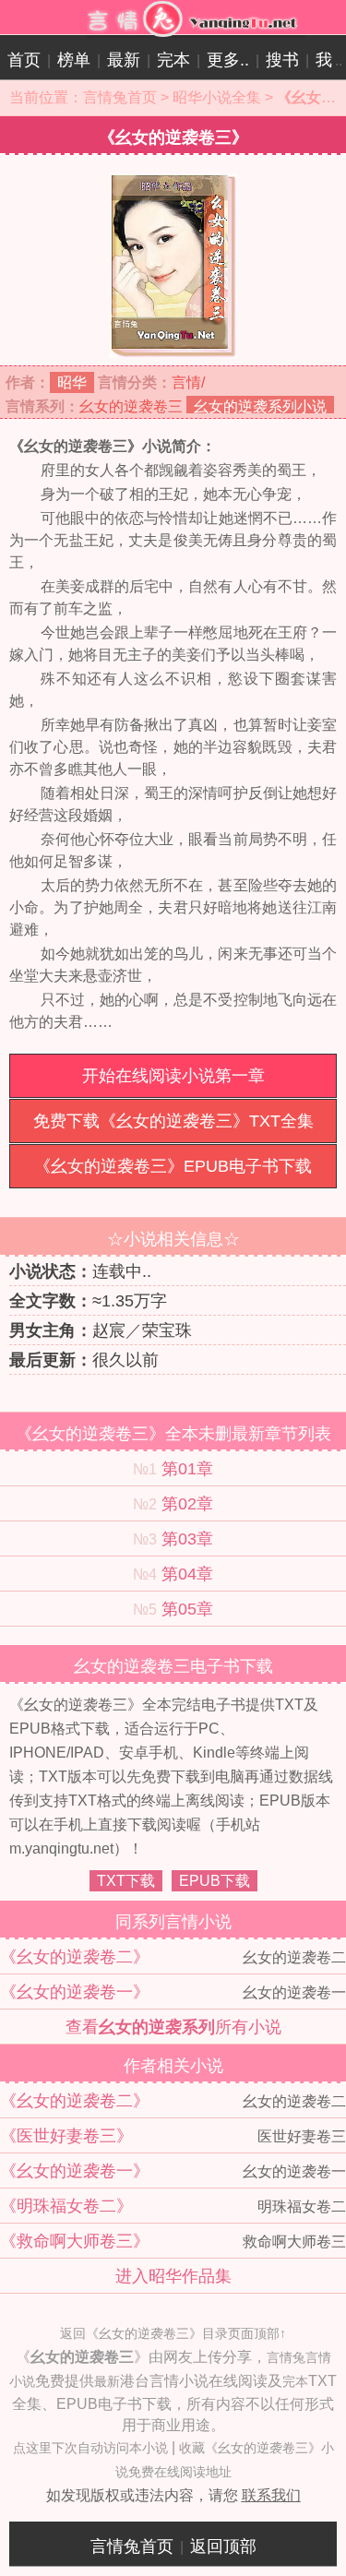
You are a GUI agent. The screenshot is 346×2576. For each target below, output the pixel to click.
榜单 (74, 60)
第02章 (187, 1504)
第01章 (187, 1469)
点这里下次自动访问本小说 (90, 2448)
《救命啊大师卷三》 (75, 2241)
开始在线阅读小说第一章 (173, 1076)
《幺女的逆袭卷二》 (75, 1957)
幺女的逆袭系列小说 (260, 406)
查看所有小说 (173, 2027)
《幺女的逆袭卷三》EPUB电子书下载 (173, 1166)
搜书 (282, 60)
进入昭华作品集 (173, 2276)
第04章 (187, 1574)
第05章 (187, 1609)
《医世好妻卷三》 (66, 2136)
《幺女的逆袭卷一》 (75, 1992)
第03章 (187, 1539)
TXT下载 (126, 1881)
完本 (173, 60)
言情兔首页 (120, 97)
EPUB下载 (215, 1881)
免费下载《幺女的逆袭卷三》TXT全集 (173, 1121)
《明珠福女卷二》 (66, 2206)
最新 (124, 60)
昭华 (72, 382)
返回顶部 (223, 2546)
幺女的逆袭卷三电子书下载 (173, 1666)
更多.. (228, 60)
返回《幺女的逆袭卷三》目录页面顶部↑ (173, 2333)
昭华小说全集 (217, 97)
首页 (24, 60)
